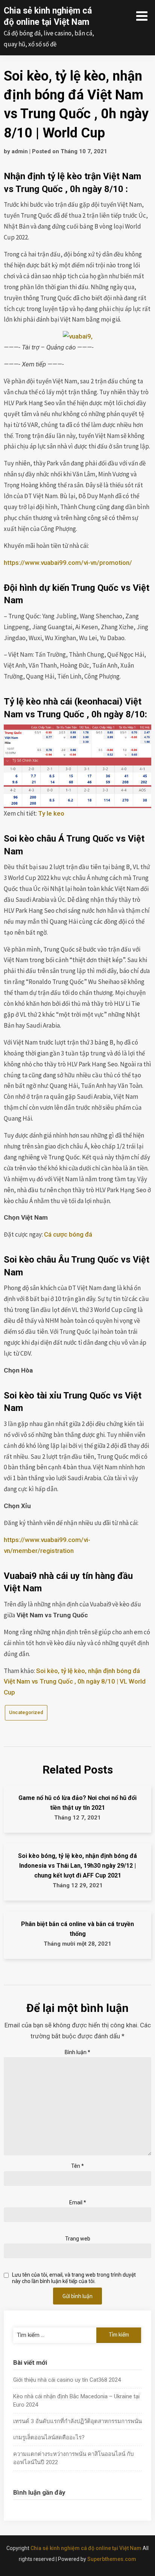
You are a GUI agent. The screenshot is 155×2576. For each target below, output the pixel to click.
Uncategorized (26, 1712)
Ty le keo (51, 813)
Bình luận (77, 2052)
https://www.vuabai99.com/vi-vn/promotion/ (68, 563)
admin (20, 151)
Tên (77, 2166)
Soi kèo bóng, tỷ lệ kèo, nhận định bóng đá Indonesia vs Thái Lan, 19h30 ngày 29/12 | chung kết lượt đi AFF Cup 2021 (77, 1866)
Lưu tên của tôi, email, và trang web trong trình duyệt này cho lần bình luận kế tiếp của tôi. (74, 2278)
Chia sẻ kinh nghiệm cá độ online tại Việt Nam (86, 2548)
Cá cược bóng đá (68, 1234)
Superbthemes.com (112, 2559)
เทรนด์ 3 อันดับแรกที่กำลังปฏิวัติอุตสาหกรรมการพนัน (77, 2421)
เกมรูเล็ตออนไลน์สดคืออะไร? (49, 2437)
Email (78, 2202)
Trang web (78, 2239)
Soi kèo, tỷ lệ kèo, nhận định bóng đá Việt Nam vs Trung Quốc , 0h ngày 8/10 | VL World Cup (75, 1682)
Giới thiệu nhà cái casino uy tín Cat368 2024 (67, 2380)
